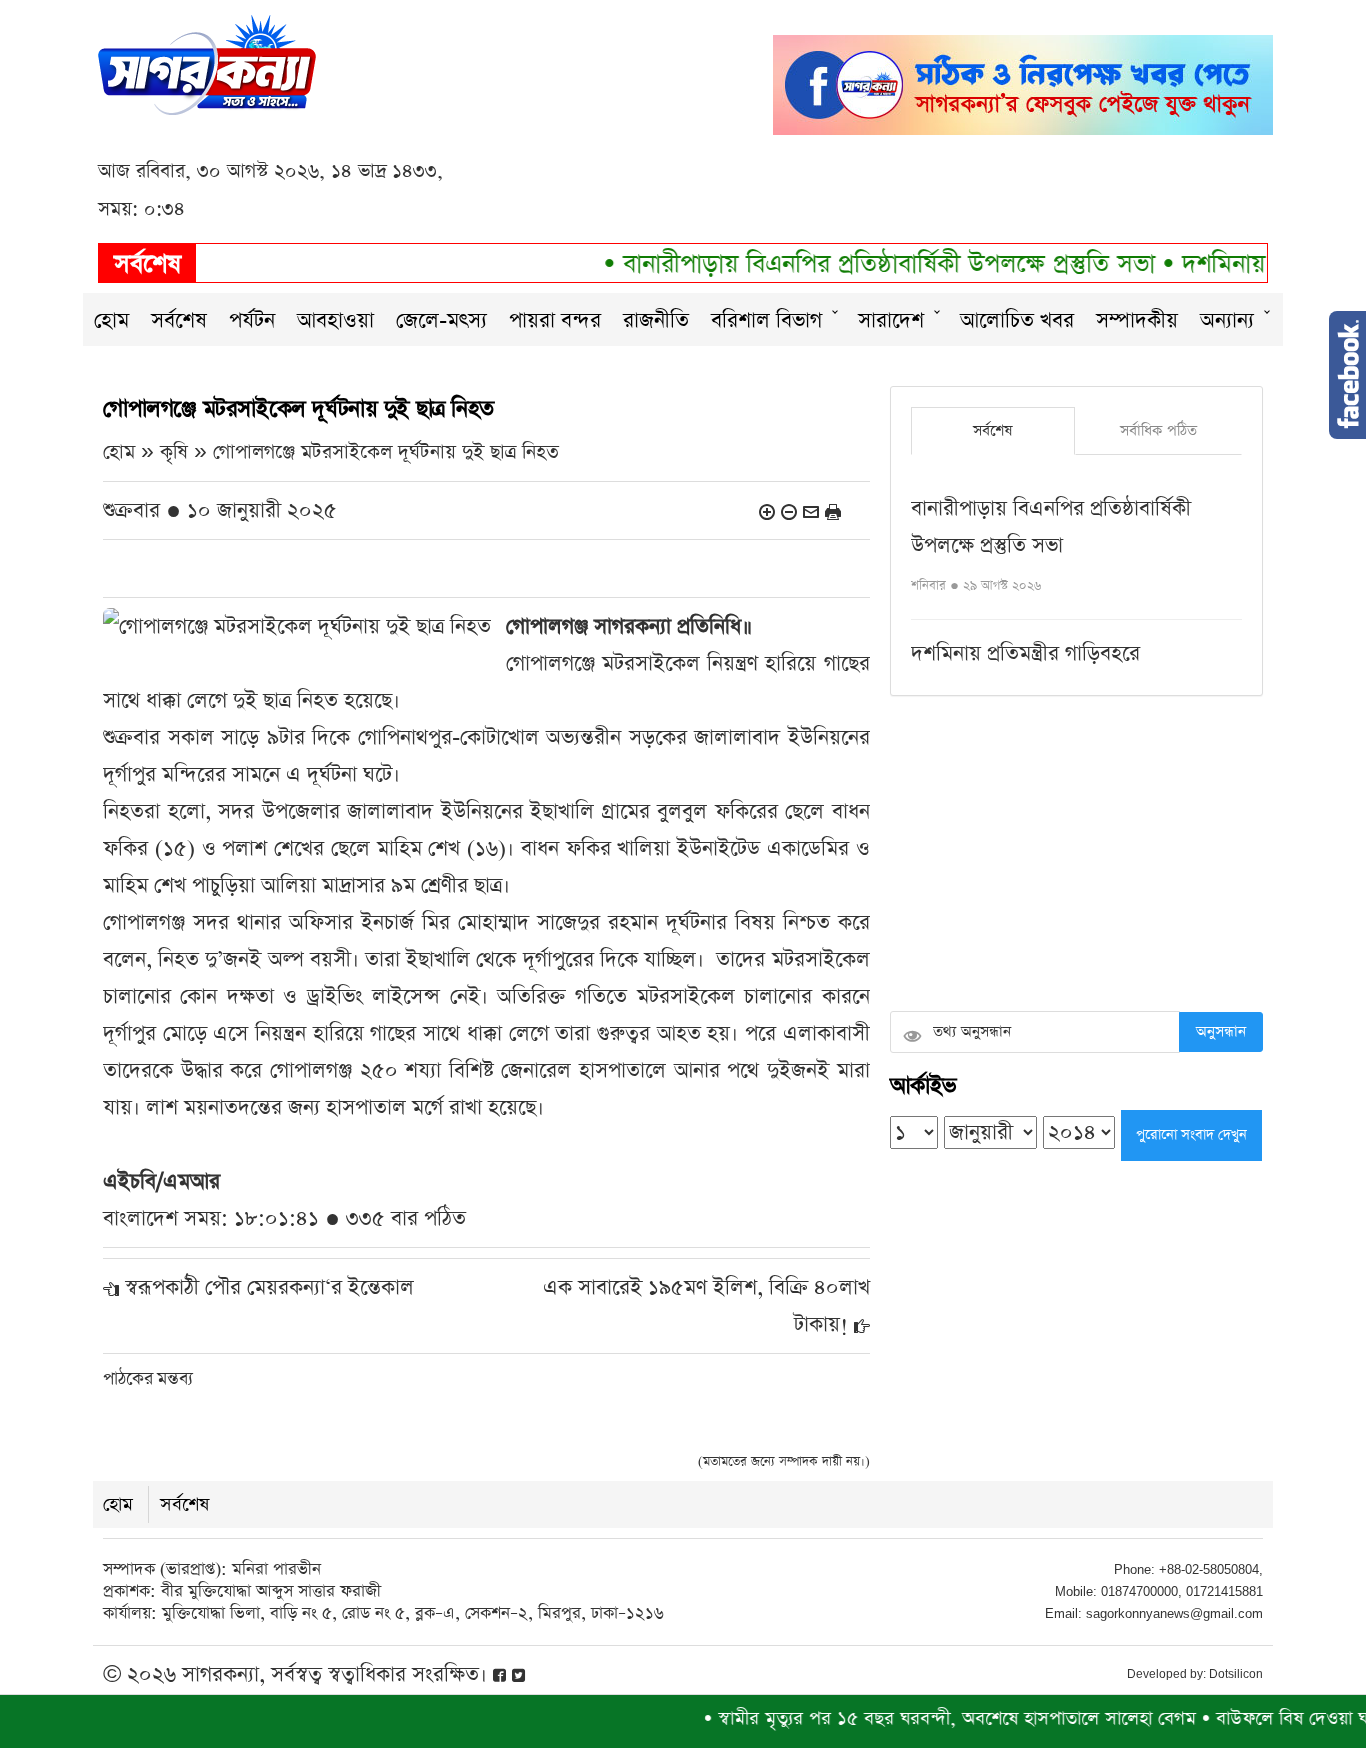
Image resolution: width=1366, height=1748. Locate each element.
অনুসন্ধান (1221, 1031)
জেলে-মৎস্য (441, 320)
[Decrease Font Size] (789, 510)
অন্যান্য (1227, 320)
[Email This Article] (811, 510)
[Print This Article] (833, 510)
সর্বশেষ (179, 320)
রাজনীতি (656, 320)
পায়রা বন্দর (555, 320)
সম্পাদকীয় (1137, 320)
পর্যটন (252, 320)
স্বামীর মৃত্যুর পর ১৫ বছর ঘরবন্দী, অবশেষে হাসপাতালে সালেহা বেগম (919, 1718)
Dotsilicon (1236, 1674)
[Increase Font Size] (767, 510)
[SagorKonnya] (207, 62)
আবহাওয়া (335, 320)
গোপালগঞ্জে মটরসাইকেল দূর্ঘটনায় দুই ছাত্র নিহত (386, 452)
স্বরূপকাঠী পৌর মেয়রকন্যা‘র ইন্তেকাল (269, 1287)
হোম (111, 320)
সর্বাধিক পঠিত (1158, 430)
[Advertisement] (1076, 856)
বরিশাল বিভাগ (766, 320)
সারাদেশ (891, 320)
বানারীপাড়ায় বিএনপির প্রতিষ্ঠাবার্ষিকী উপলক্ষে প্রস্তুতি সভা (856, 264)
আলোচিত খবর (1017, 320)
